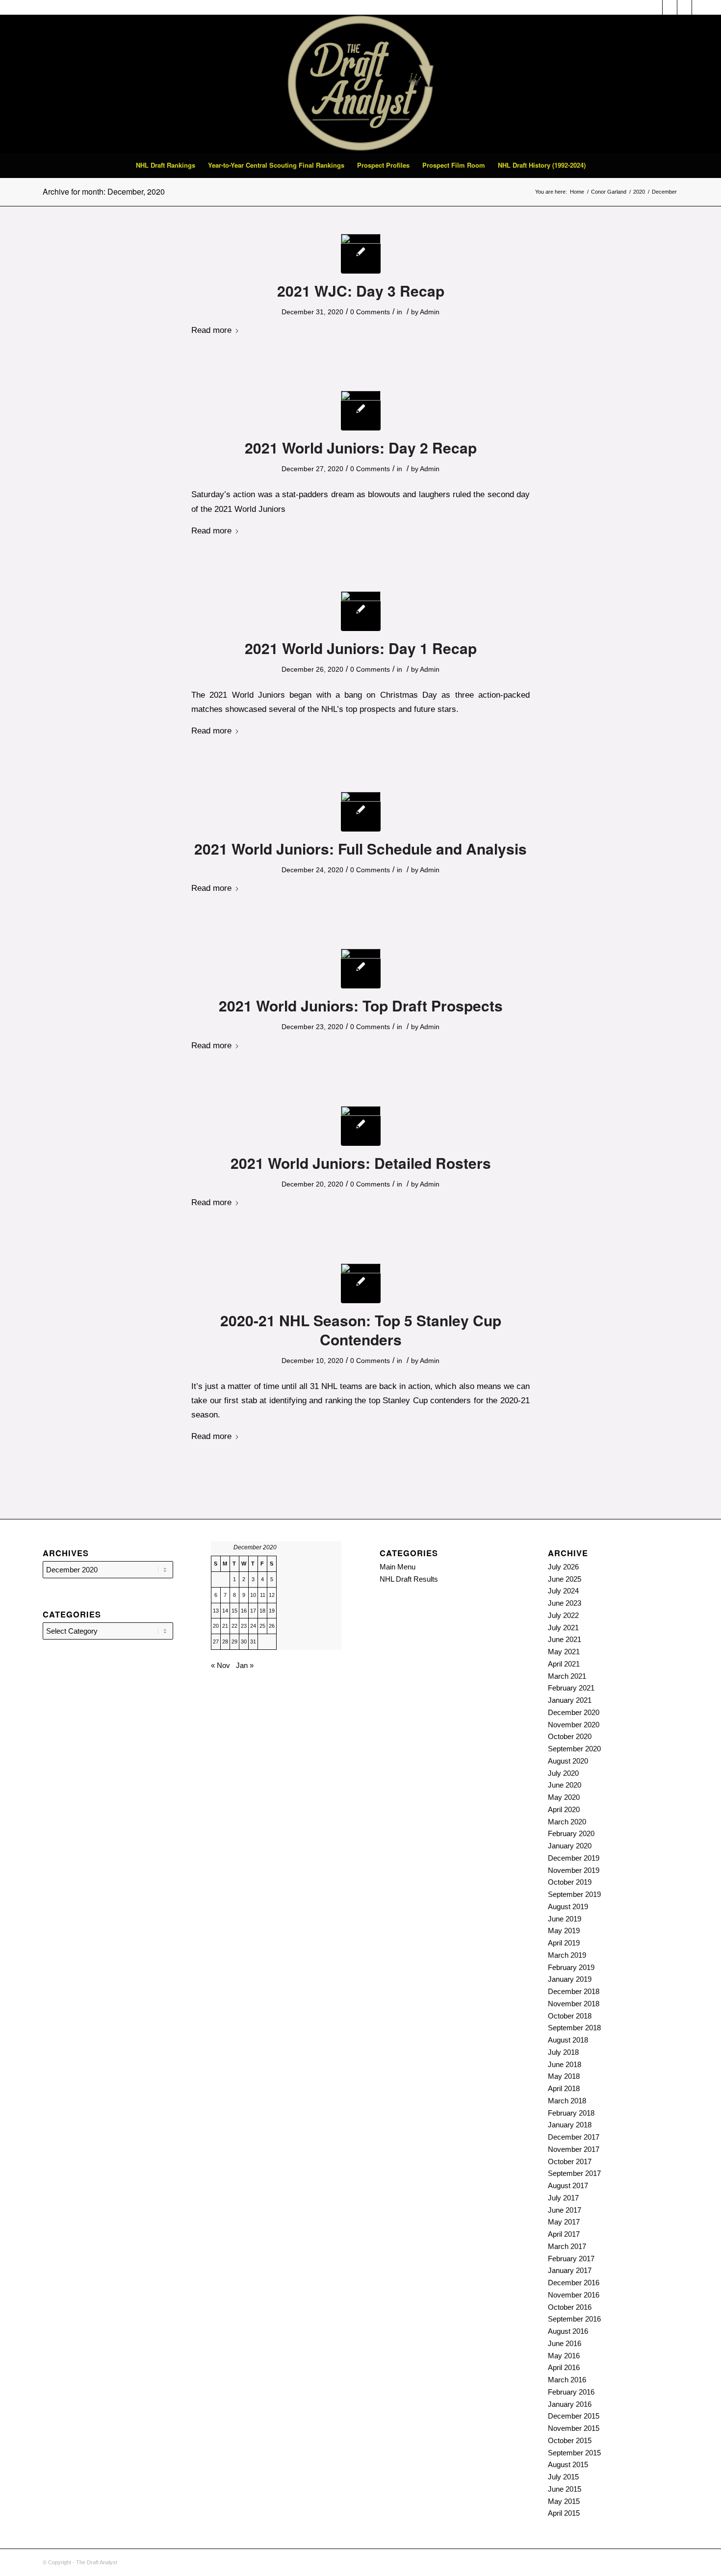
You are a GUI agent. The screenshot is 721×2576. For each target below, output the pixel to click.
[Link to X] (684, 7)
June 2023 (565, 1603)
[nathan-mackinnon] (361, 1283)
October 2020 (570, 1736)
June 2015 (565, 2489)
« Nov (220, 1665)
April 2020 (564, 1809)
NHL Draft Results (409, 1579)
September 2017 (574, 2173)
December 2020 (574, 1712)
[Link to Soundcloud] (655, 7)
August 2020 (568, 1761)
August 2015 (568, 2464)
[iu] (361, 969)
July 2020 (563, 1773)
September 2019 (574, 1894)
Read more (211, 330)
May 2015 (564, 2501)
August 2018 (568, 2040)
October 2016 (570, 2307)
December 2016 (574, 2283)
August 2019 (568, 1907)
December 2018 (574, 1991)
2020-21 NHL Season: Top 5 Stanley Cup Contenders (361, 1330)
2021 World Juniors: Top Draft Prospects (361, 1005)
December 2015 (574, 2416)
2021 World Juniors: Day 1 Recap (361, 648)
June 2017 (565, 2210)
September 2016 (574, 2319)
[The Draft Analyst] (360, 84)
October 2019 (570, 1882)
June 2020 (565, 1785)
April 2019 (564, 1943)
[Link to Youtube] (699, 7)
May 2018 (564, 2076)
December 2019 (574, 1858)
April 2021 (564, 1664)
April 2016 (564, 2367)
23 (244, 1626)
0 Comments (370, 312)
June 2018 (565, 2064)
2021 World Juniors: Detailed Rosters (361, 1163)
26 (272, 1626)
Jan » (245, 1665)
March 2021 (567, 1676)
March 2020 (567, 1822)
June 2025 (565, 1579)
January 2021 (570, 1700)
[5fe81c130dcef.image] (361, 411)
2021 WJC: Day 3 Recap (361, 290)
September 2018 (574, 2028)
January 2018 (570, 2125)
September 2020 (574, 1749)
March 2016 (567, 2380)
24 (253, 1626)
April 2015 (564, 2513)
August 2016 (568, 2331)
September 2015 (574, 2453)
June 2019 (565, 1919)
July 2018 (563, 2052)
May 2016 (564, 2356)
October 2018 (570, 2016)
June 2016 (565, 2343)
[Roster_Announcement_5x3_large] (361, 812)
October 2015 (570, 2440)
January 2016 (570, 2404)
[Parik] (361, 254)
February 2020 (571, 1833)
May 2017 (564, 2222)
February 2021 (571, 1688)
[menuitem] (166, 165)
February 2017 (571, 2259)
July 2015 (563, 2477)
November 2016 (574, 2295)
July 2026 (563, 1567)
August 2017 (568, 2185)
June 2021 (565, 1639)
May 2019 (564, 1931)
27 (216, 1642)
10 (253, 1595)
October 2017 (570, 2161)
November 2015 (574, 2428)
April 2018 (564, 2088)
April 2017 (564, 2234)
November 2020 (574, 1725)
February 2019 (571, 1967)
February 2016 (571, 2392)
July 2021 (563, 1628)
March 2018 (567, 2101)
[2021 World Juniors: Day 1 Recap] (361, 611)
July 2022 (563, 1615)
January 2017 (570, 2270)
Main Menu (398, 1567)
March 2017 (567, 2246)
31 (253, 1642)
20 (216, 1626)
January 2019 (570, 1979)
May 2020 (564, 1797)
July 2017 (563, 2198)
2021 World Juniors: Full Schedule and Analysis (360, 848)
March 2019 (567, 1955)
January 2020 (570, 1846)
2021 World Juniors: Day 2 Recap (361, 447)
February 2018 (571, 2113)
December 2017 (574, 2137)
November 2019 (574, 1870)
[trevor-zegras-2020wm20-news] (361, 1126)
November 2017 (574, 2149)
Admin (430, 312)
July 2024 (563, 1591)
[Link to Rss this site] (670, 7)
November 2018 (574, 2004)
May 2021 (564, 1652)
